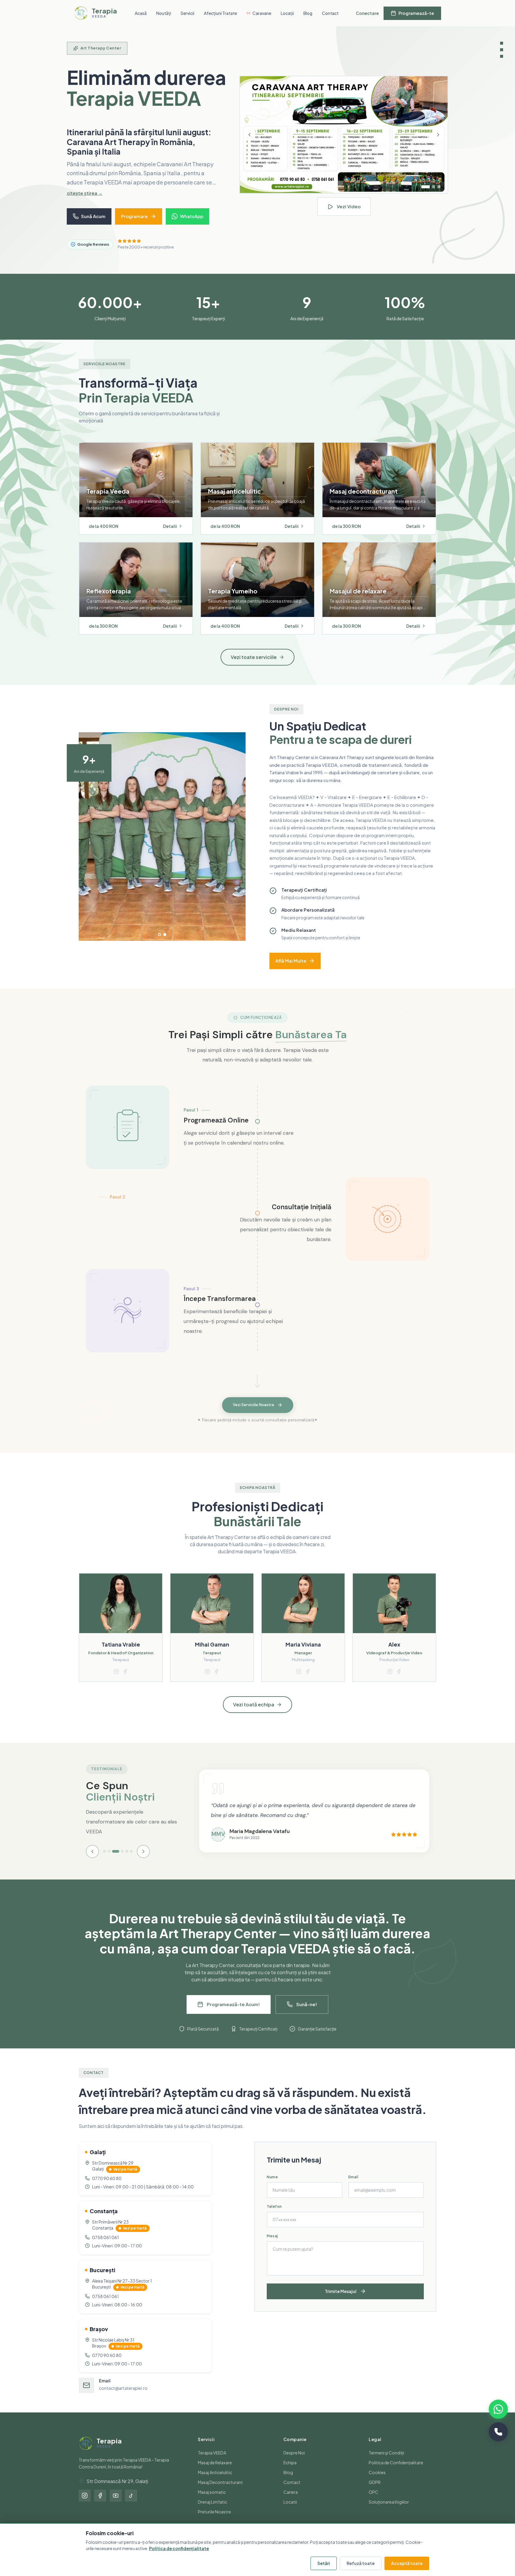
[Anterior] (249, 140)
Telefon (274, 2216)
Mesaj (272, 2245)
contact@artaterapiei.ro (123, 2398)
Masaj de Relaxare (215, 2472)
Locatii (290, 2511)
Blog (308, 13)
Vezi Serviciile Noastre (253, 1415)
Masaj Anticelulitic (215, 2482)
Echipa (290, 2472)
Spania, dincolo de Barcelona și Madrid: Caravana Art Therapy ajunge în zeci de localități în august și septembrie (138, 147)
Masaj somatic (212, 2502)
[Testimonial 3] (113, 1861)
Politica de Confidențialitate (396, 2472)
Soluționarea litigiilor (389, 2511)
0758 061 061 (106, 2247)
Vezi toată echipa (254, 1714)
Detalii (170, 536)
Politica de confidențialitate (179, 2548)
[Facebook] (100, 2505)
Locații (287, 13)
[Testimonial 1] (104, 1861)
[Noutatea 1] (423, 192)
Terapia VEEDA (212, 2462)
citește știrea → (85, 202)
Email (353, 2186)
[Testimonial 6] (131, 1861)
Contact (330, 13)
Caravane (262, 13)
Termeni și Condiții (386, 2462)
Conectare (367, 13)
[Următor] (438, 140)
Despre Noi (294, 2462)
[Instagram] (85, 2505)
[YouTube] (116, 2505)
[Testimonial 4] (120, 1861)
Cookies (377, 2482)
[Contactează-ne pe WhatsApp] (498, 2409)
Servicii (187, 13)
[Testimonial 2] (109, 1861)
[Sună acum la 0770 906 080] (498, 2432)
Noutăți (164, 13)
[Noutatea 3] (439, 192)
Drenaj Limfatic (212, 2511)
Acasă (141, 13)
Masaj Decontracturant (220, 2492)
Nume (272, 2186)
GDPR (375, 2492)
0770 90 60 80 (107, 2188)
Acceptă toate (407, 2563)
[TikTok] (131, 2505)
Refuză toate (361, 2563)
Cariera (291, 2502)
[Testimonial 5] (127, 1861)
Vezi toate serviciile (254, 667)
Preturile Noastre (214, 2521)
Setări (324, 2563)
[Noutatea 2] (431, 192)
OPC (373, 2502)
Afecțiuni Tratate (220, 13)
